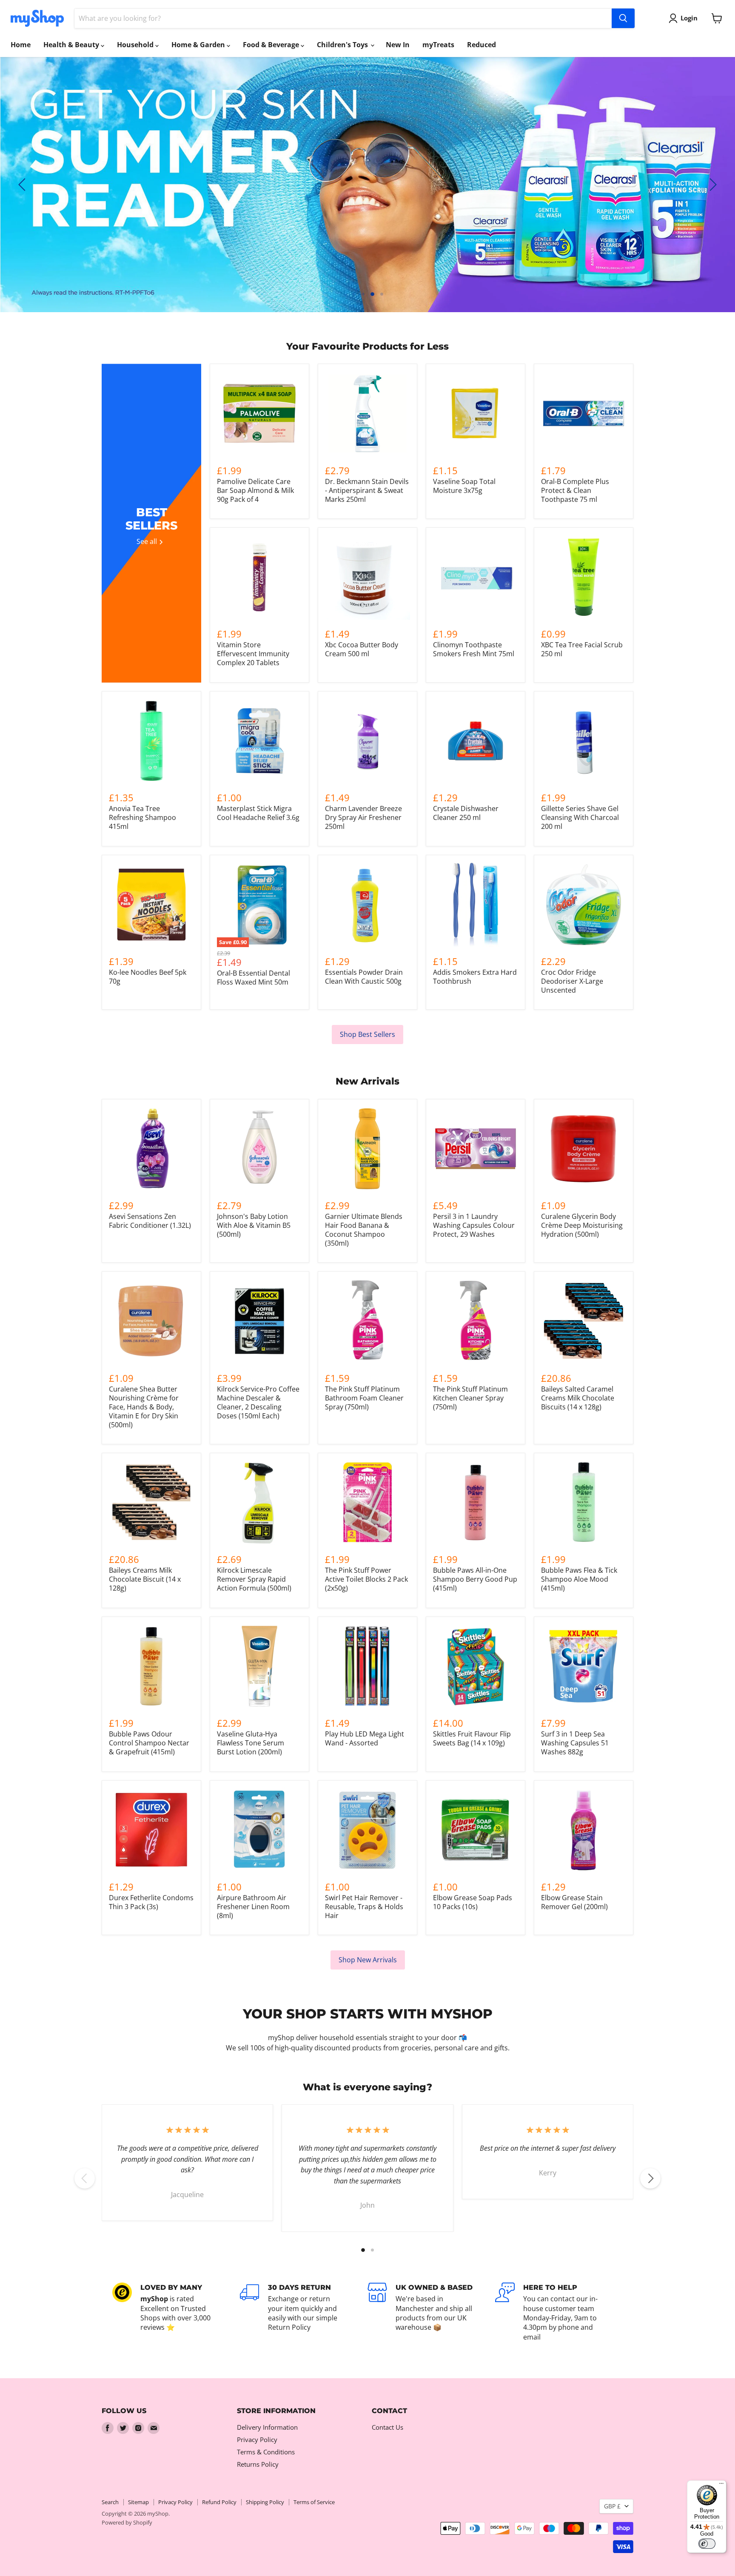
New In (398, 45)
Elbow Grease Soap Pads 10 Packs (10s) (473, 1902)
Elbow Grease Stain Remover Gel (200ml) (574, 1902)
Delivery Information (267, 2427)
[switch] (707, 2544)
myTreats (438, 45)
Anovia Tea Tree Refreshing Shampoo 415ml (142, 817)
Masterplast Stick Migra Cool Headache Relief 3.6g (258, 813)
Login (689, 18)
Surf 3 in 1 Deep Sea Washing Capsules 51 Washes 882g (575, 1743)
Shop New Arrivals (368, 1960)
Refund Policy (219, 2502)
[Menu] (721, 2485)
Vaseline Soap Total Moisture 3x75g (464, 486)
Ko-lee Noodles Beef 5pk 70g (148, 977)
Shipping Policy (265, 2502)
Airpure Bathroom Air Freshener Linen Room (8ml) (253, 1907)
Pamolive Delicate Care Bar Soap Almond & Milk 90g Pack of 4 (255, 490)
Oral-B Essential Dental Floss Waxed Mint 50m (254, 978)
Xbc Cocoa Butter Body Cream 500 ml (362, 649)
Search (110, 2502)
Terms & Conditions (266, 2452)
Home (21, 45)
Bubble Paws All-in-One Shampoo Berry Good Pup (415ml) (475, 1579)
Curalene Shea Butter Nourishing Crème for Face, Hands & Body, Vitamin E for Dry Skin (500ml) (144, 1407)
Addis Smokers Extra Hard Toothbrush (475, 977)
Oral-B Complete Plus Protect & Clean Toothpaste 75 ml (575, 490)
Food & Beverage (272, 45)
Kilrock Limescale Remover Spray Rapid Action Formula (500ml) (254, 1579)
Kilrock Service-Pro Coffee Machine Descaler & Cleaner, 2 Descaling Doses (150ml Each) (258, 1402)
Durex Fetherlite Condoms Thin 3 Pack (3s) (151, 1902)
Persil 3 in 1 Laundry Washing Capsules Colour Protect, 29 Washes (474, 1225)
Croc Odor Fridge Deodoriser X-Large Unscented (572, 981)
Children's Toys (343, 45)
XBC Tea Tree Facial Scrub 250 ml (582, 649)
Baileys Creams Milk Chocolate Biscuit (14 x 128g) (145, 1579)
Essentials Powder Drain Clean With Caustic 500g (364, 977)
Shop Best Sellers (367, 1034)
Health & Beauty (72, 45)
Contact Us (387, 2427)
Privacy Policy (257, 2439)
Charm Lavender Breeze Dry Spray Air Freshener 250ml (363, 817)
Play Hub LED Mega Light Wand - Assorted (365, 1738)
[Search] (623, 18)
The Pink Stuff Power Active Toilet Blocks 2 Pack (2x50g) (366, 1579)
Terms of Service (314, 2502)
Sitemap (138, 2502)
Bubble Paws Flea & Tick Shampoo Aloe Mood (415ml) (579, 1579)
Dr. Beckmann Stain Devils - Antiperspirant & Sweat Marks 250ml (367, 490)
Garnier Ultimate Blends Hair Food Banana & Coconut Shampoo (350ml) (364, 1230)
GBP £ (612, 2506)
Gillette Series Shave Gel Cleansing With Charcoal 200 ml (580, 817)
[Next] (650, 2178)
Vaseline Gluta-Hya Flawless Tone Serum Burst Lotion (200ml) (251, 1743)
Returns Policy (258, 2464)
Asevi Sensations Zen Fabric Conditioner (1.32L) (150, 1221)
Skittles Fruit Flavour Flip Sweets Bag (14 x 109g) (472, 1738)
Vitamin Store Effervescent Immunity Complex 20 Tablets (253, 654)
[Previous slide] (23, 185)
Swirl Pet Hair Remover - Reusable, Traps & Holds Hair (364, 1907)
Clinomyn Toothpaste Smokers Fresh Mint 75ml (474, 649)
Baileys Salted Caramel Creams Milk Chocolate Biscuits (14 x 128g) (578, 1398)
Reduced (481, 45)
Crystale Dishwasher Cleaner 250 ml (466, 813)
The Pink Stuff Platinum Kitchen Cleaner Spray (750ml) (470, 1398)
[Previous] (85, 2178)
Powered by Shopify (127, 2522)
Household (136, 45)
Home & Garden (199, 45)
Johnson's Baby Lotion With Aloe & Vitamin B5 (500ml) (254, 1225)
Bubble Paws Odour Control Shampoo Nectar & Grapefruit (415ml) (149, 1743)
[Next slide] (712, 185)
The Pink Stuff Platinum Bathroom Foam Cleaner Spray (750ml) (364, 1398)
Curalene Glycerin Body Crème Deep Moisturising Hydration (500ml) (582, 1225)
